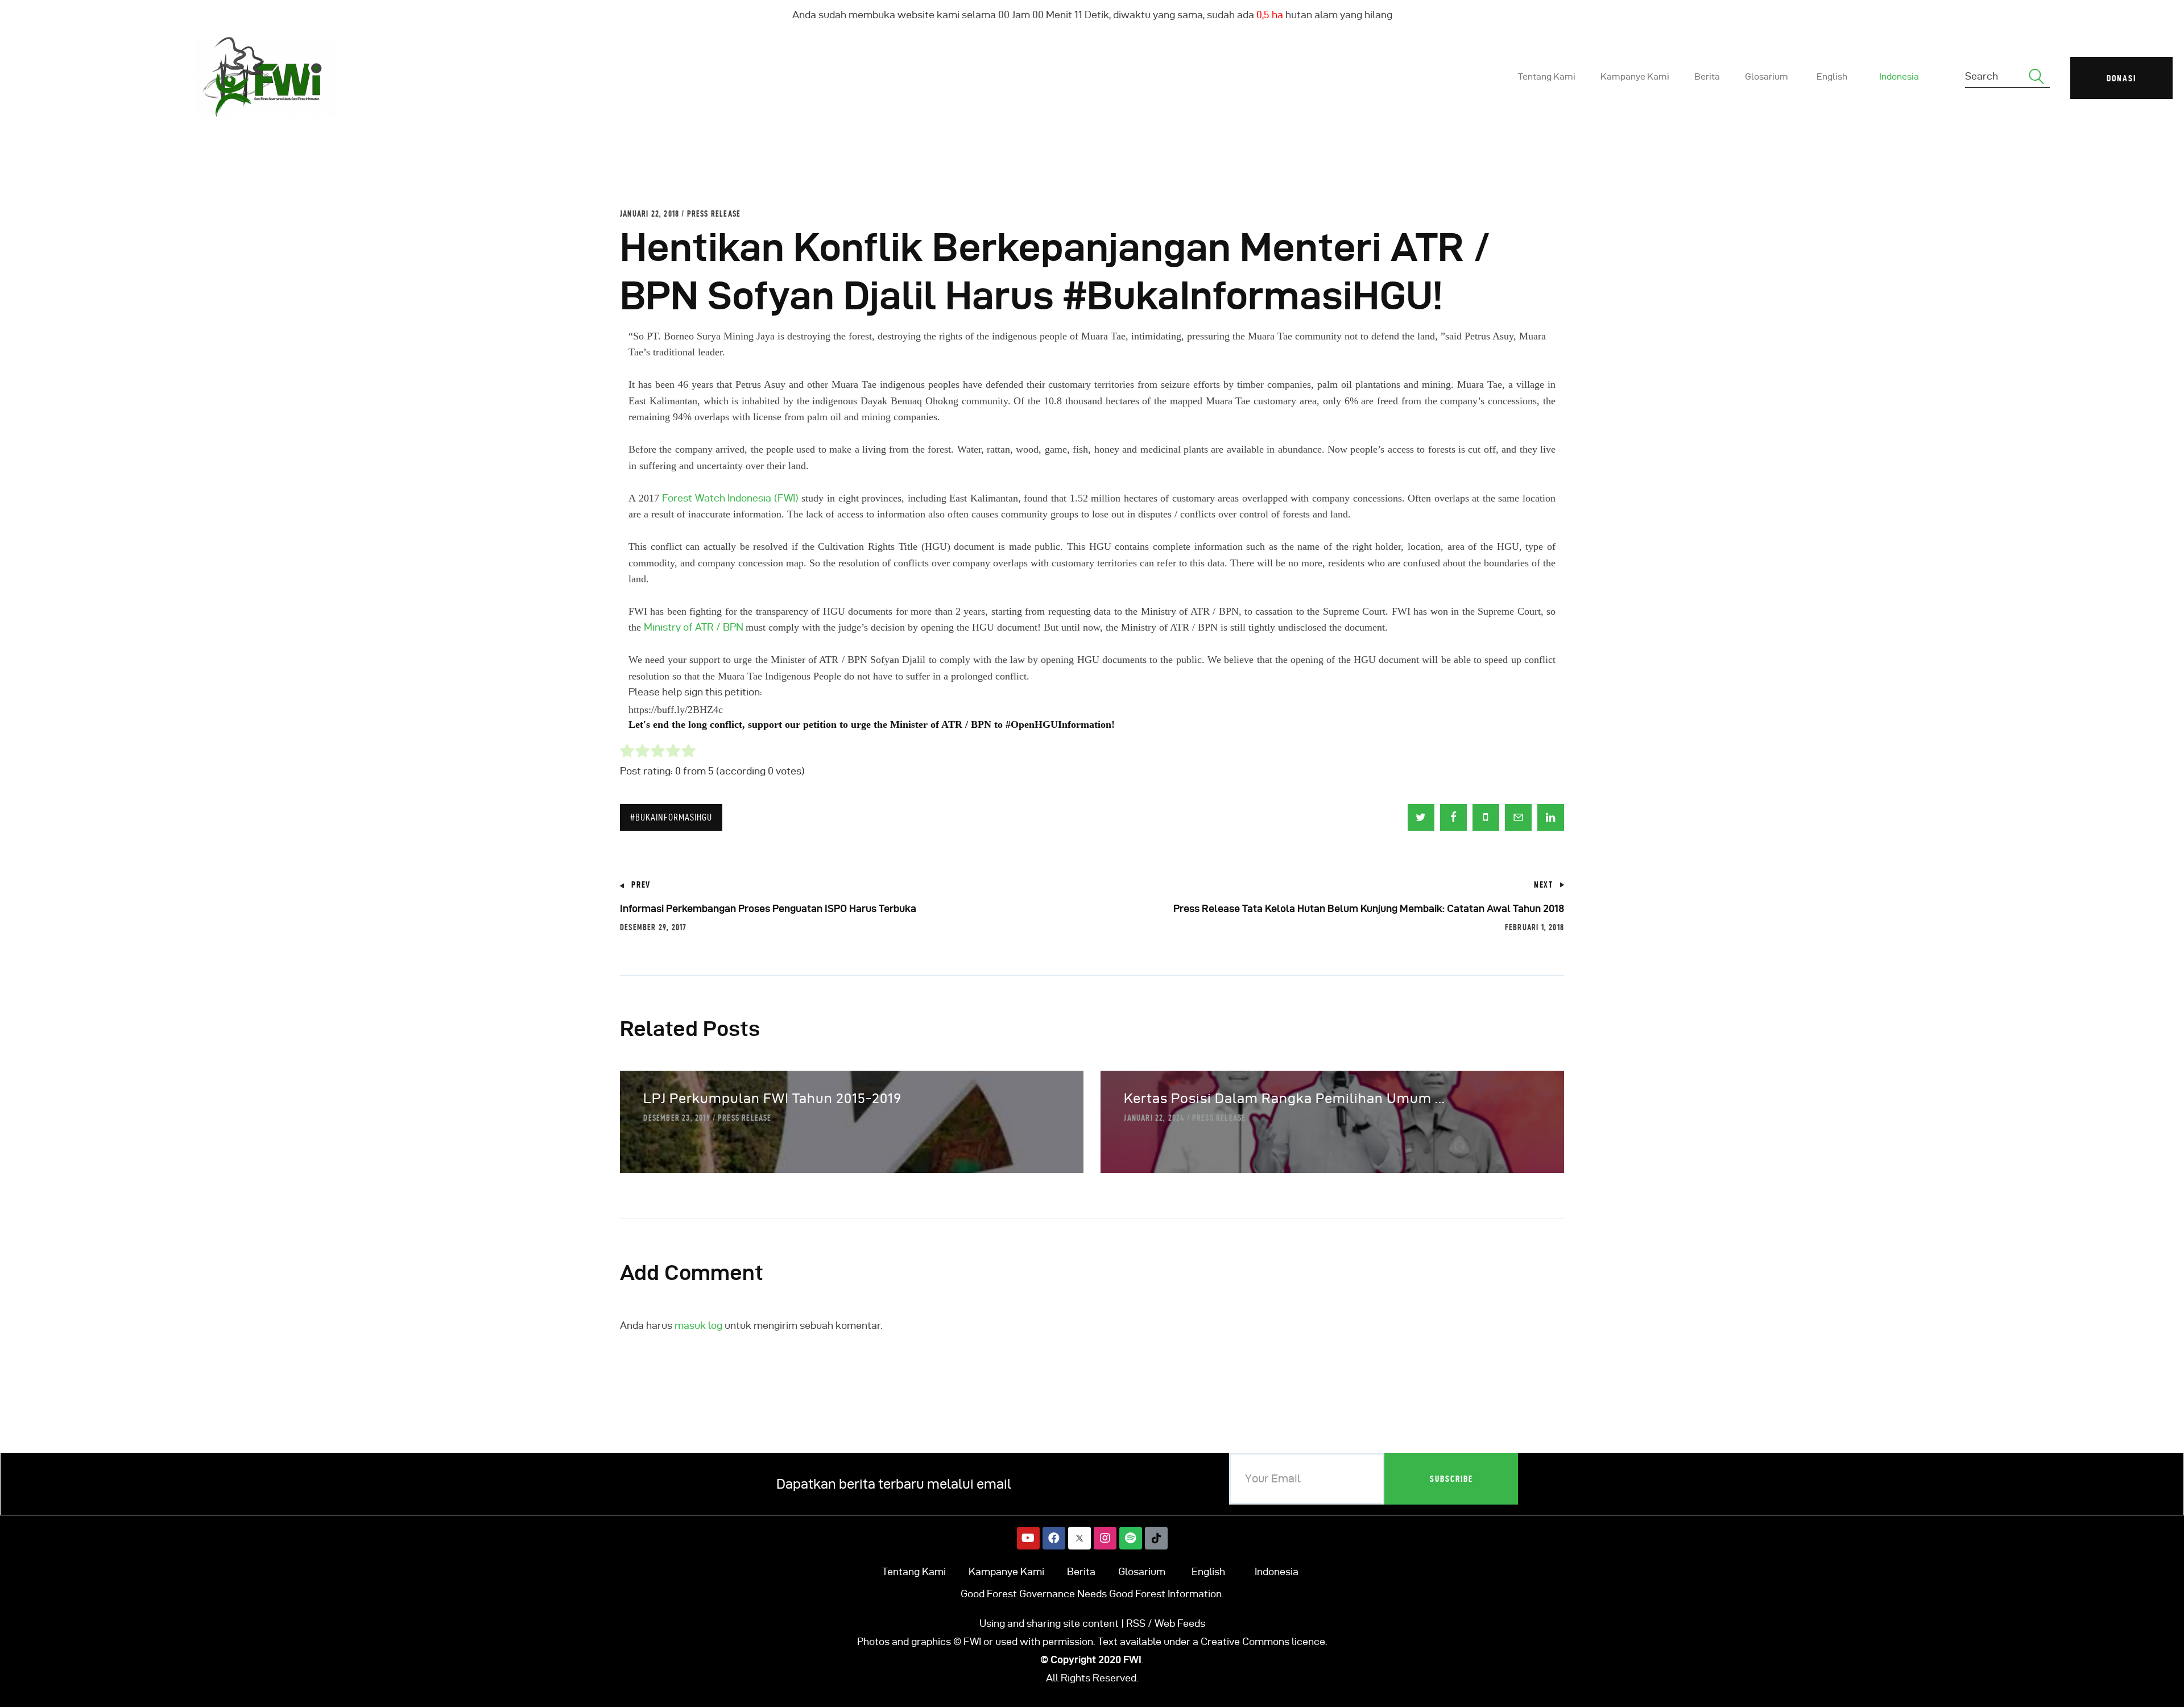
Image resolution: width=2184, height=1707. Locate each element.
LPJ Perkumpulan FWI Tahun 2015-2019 (772, 1098)
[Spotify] (1131, 1538)
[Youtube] (1028, 1538)
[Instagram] (1105, 1538)
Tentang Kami (914, 1571)
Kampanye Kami (1006, 1571)
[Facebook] (1054, 1538)
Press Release (714, 214)
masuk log (698, 1325)
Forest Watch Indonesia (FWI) (730, 498)
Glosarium (1142, 1571)
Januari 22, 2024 (1154, 1118)
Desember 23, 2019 (677, 1118)
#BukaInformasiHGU (671, 817)
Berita (1081, 1571)
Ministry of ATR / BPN (695, 627)
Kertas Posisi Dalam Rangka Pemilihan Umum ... (1285, 1098)
